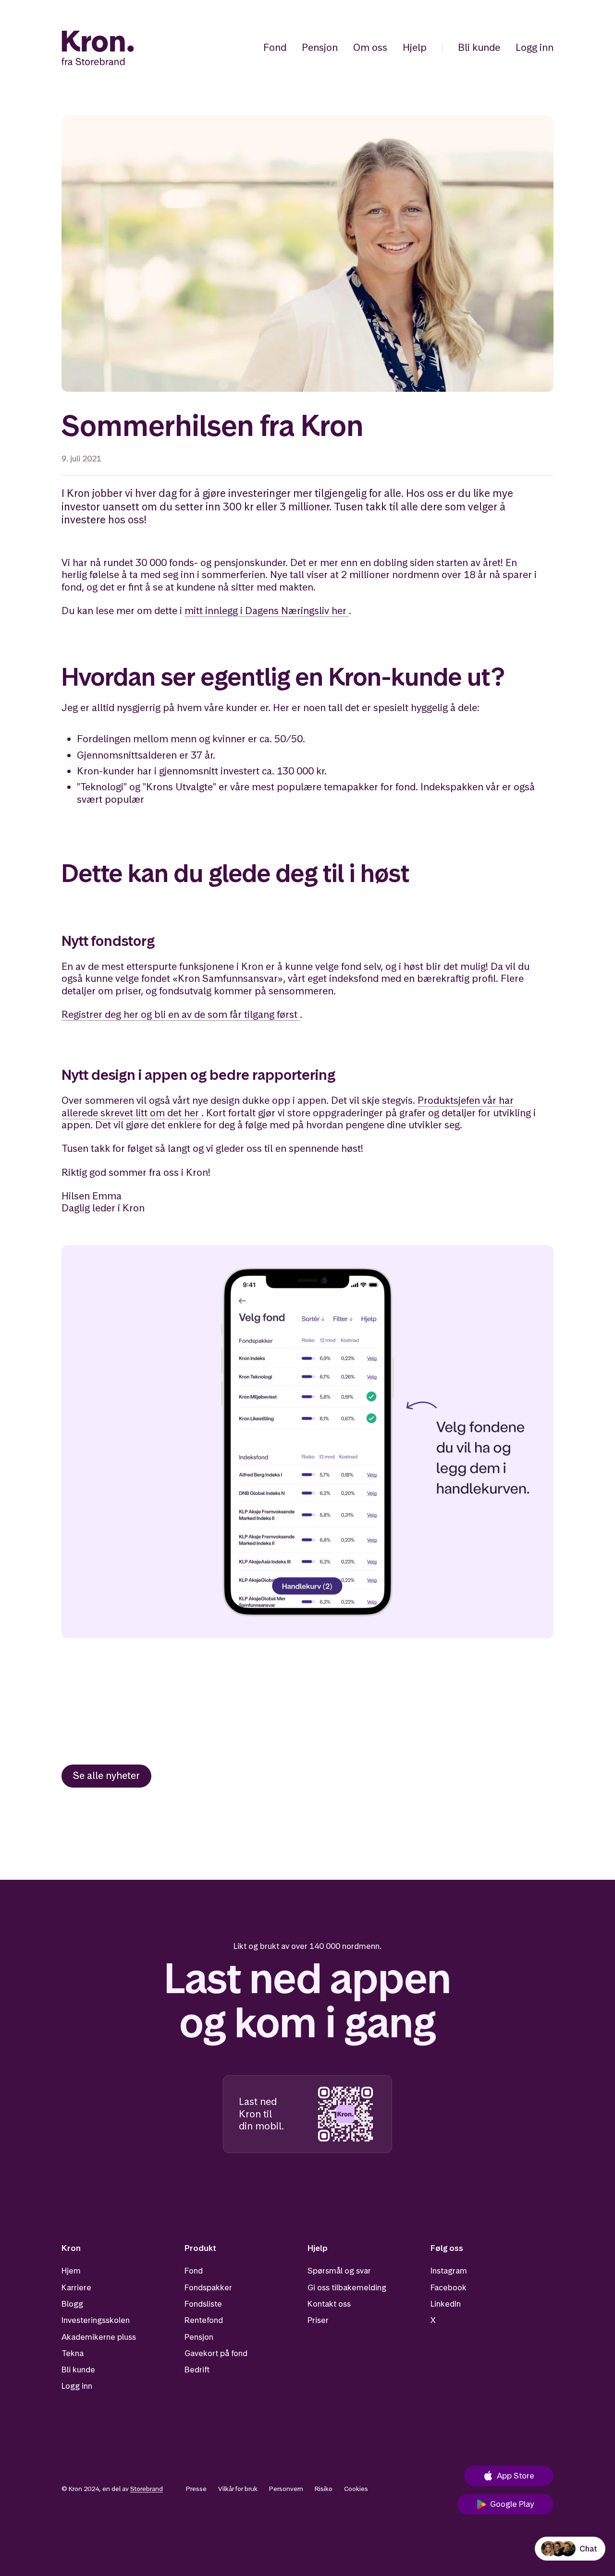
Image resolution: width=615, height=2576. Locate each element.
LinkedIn (446, 2304)
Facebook (449, 2287)
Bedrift (197, 2370)
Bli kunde (479, 48)
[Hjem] (98, 48)
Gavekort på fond (216, 2353)
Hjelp (415, 48)
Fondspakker (208, 2287)
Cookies (356, 2489)
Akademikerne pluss (99, 2337)
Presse (196, 2489)
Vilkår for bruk (238, 2489)
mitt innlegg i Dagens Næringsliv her (265, 611)
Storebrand (147, 2489)
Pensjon (320, 48)
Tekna (73, 2353)
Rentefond (204, 2320)
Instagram (449, 2271)
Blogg (72, 2304)
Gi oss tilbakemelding (347, 2287)
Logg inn (535, 48)
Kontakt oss (329, 2304)
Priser (318, 2320)
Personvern (286, 2489)
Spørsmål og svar (339, 2271)
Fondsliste (203, 2304)
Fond (275, 48)
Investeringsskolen (96, 2320)
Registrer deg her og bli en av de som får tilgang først (179, 1015)
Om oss (370, 48)
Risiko (324, 2489)
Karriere (76, 2287)
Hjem (71, 2271)
